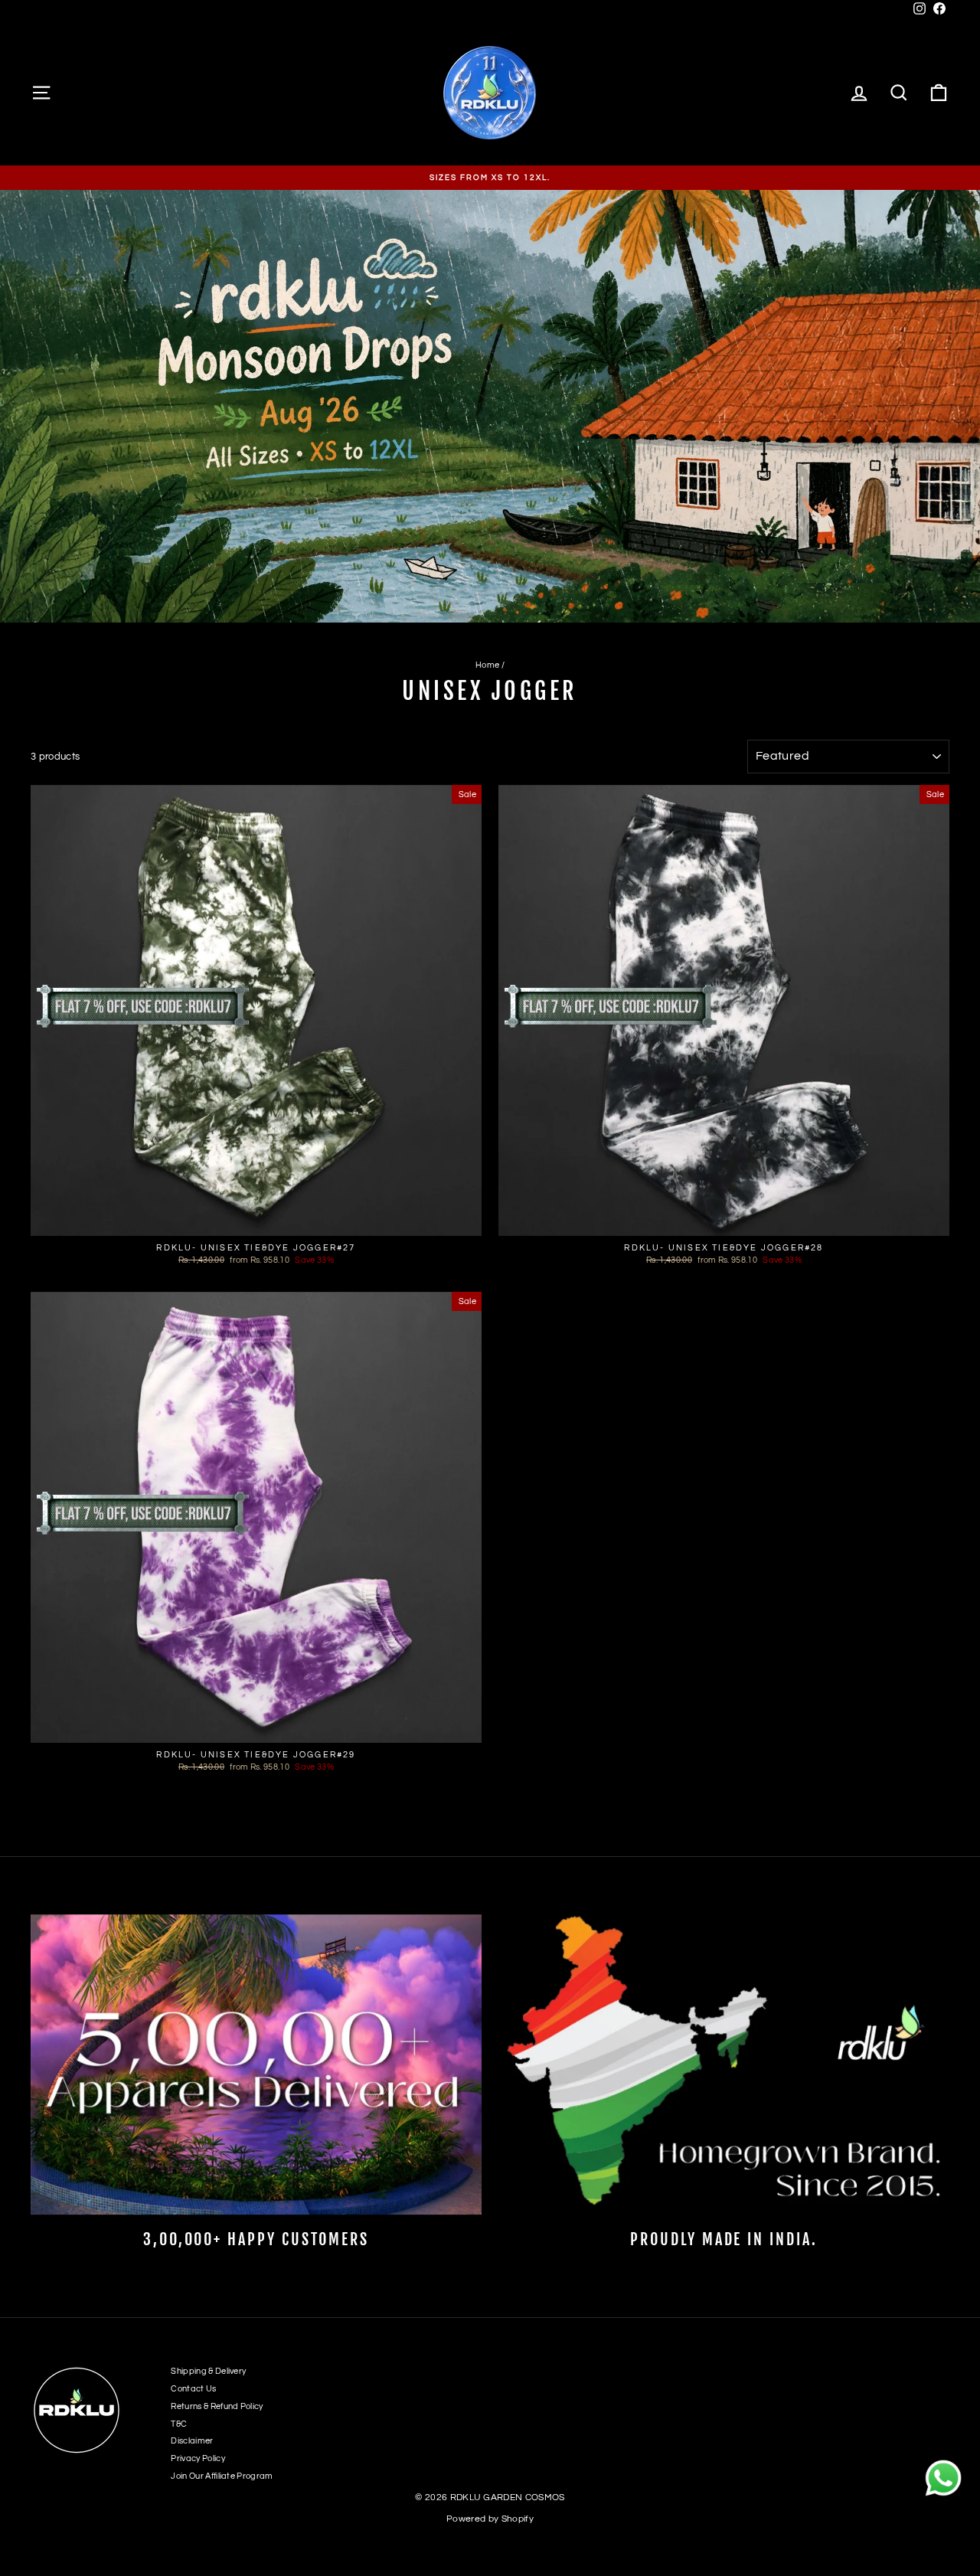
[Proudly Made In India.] (724, 2065)
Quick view (256, 1221)
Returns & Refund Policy (217, 2406)
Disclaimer (192, 2441)
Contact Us (193, 2389)
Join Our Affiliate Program (222, 2476)
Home (487, 665)
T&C (179, 2424)
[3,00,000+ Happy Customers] (256, 2065)
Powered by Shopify (490, 2519)
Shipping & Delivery (208, 2371)
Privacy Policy (198, 2458)
